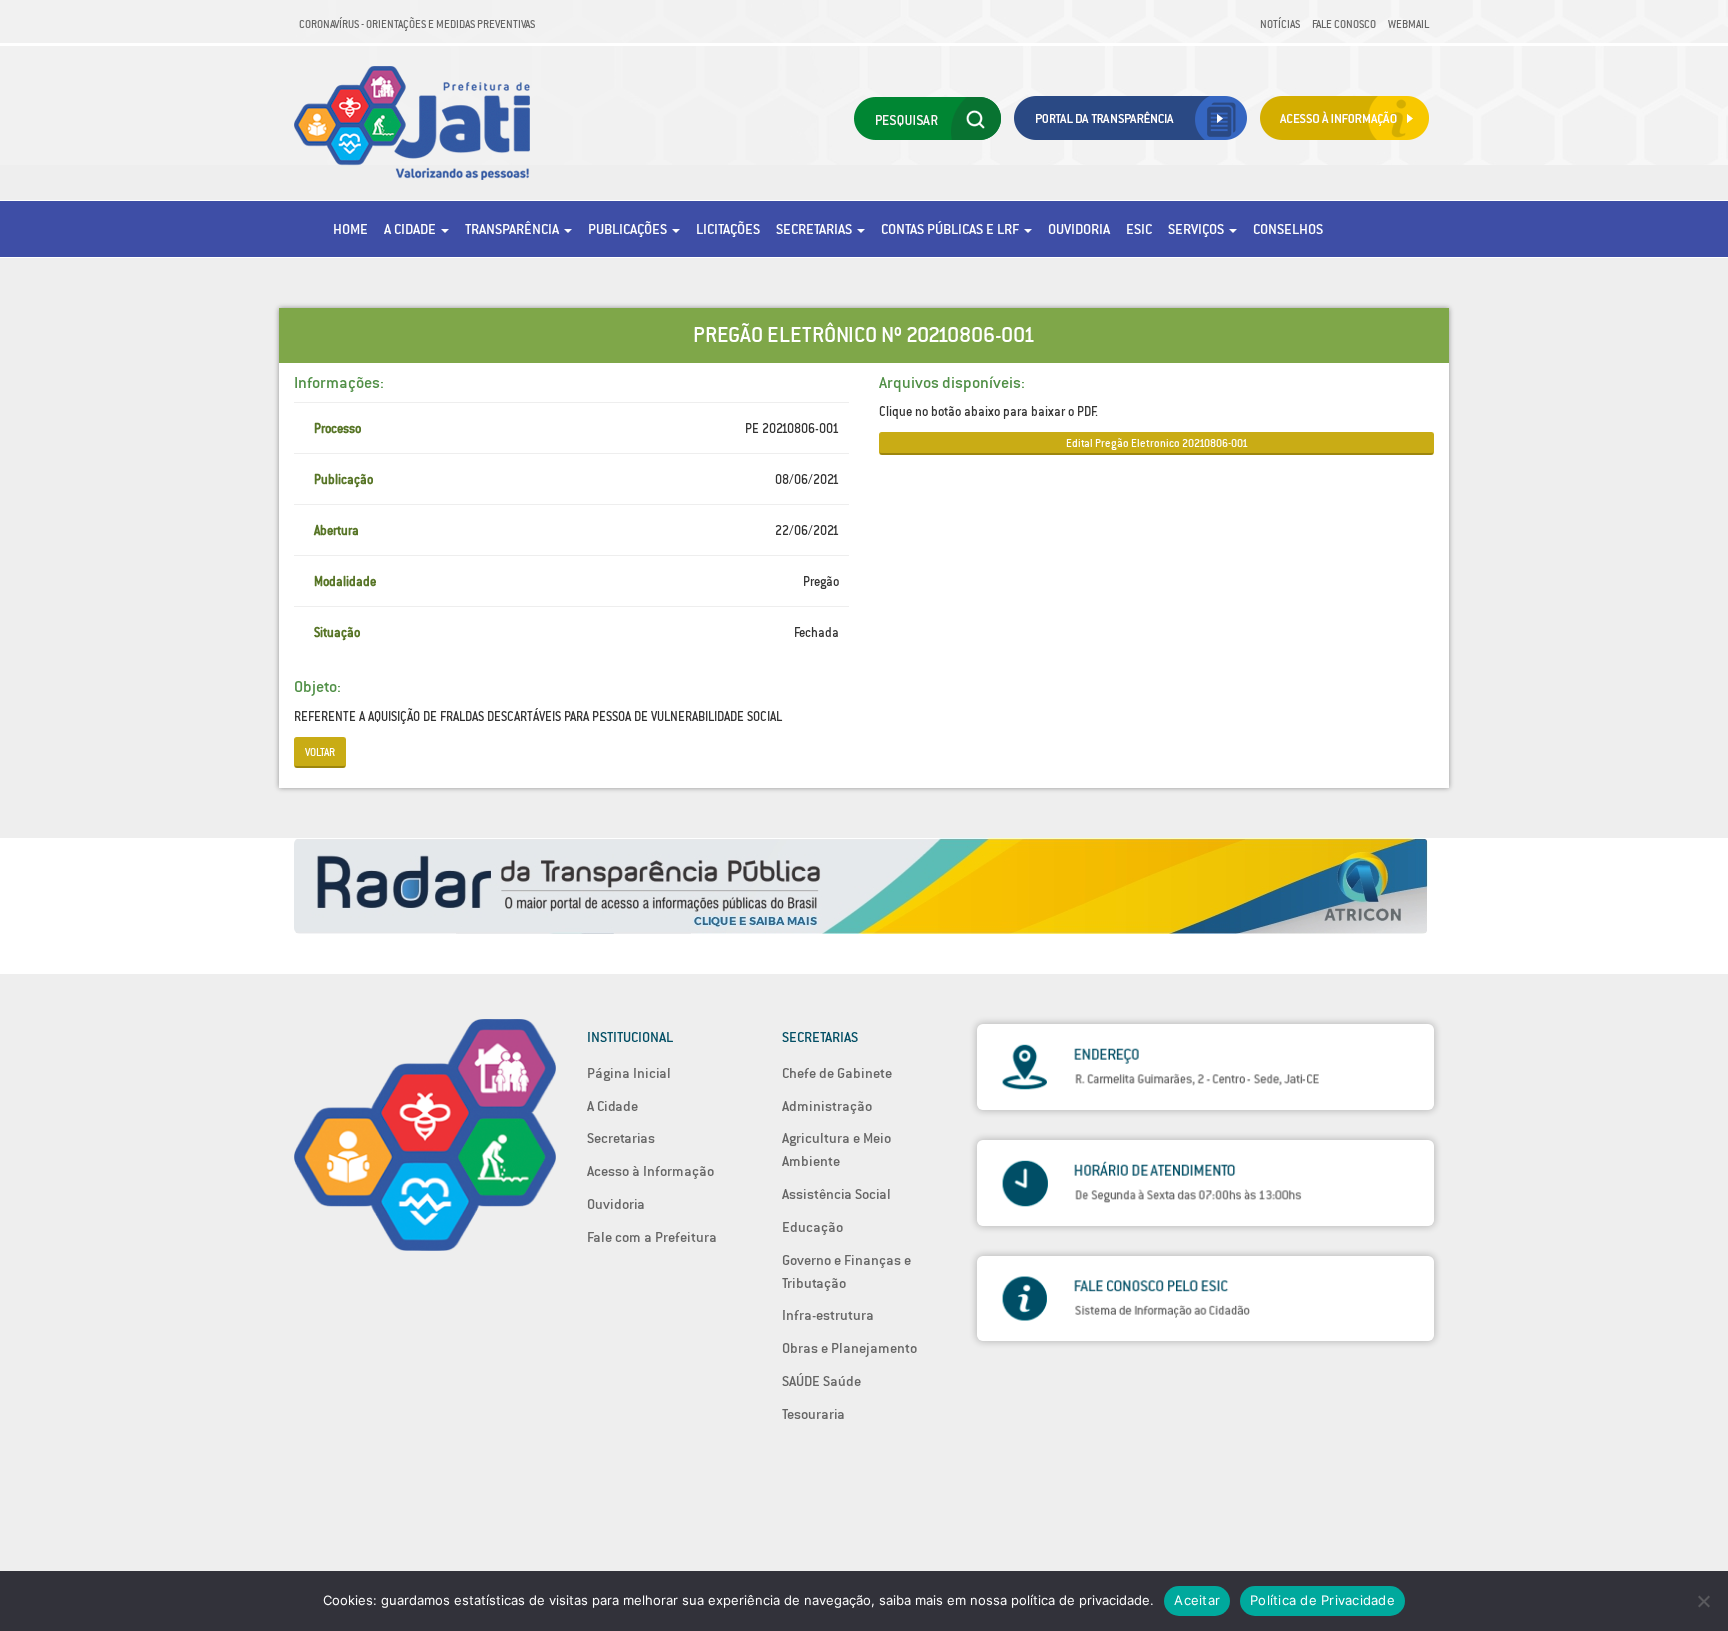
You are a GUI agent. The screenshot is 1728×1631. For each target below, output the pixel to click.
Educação (812, 1227)
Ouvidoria (1079, 229)
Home (350, 229)
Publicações (629, 229)
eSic (1139, 229)
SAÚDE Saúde (821, 1381)
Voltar (320, 752)
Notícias (1280, 24)
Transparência (513, 229)
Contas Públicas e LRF (951, 229)
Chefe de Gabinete (837, 1073)
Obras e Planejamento (849, 1348)
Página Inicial (629, 1073)
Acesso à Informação (650, 1171)
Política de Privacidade (1322, 1600)
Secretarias (815, 229)
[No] (1703, 1601)
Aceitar (1197, 1600)
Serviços (1197, 229)
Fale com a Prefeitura (652, 1237)
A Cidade (411, 229)
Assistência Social (836, 1194)
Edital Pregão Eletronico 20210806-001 (1157, 443)
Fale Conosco (1344, 24)
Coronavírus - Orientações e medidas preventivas (417, 24)
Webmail (1408, 24)
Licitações (728, 229)
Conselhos (1288, 229)
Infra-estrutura (828, 1315)
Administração (827, 1106)
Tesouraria (813, 1414)
